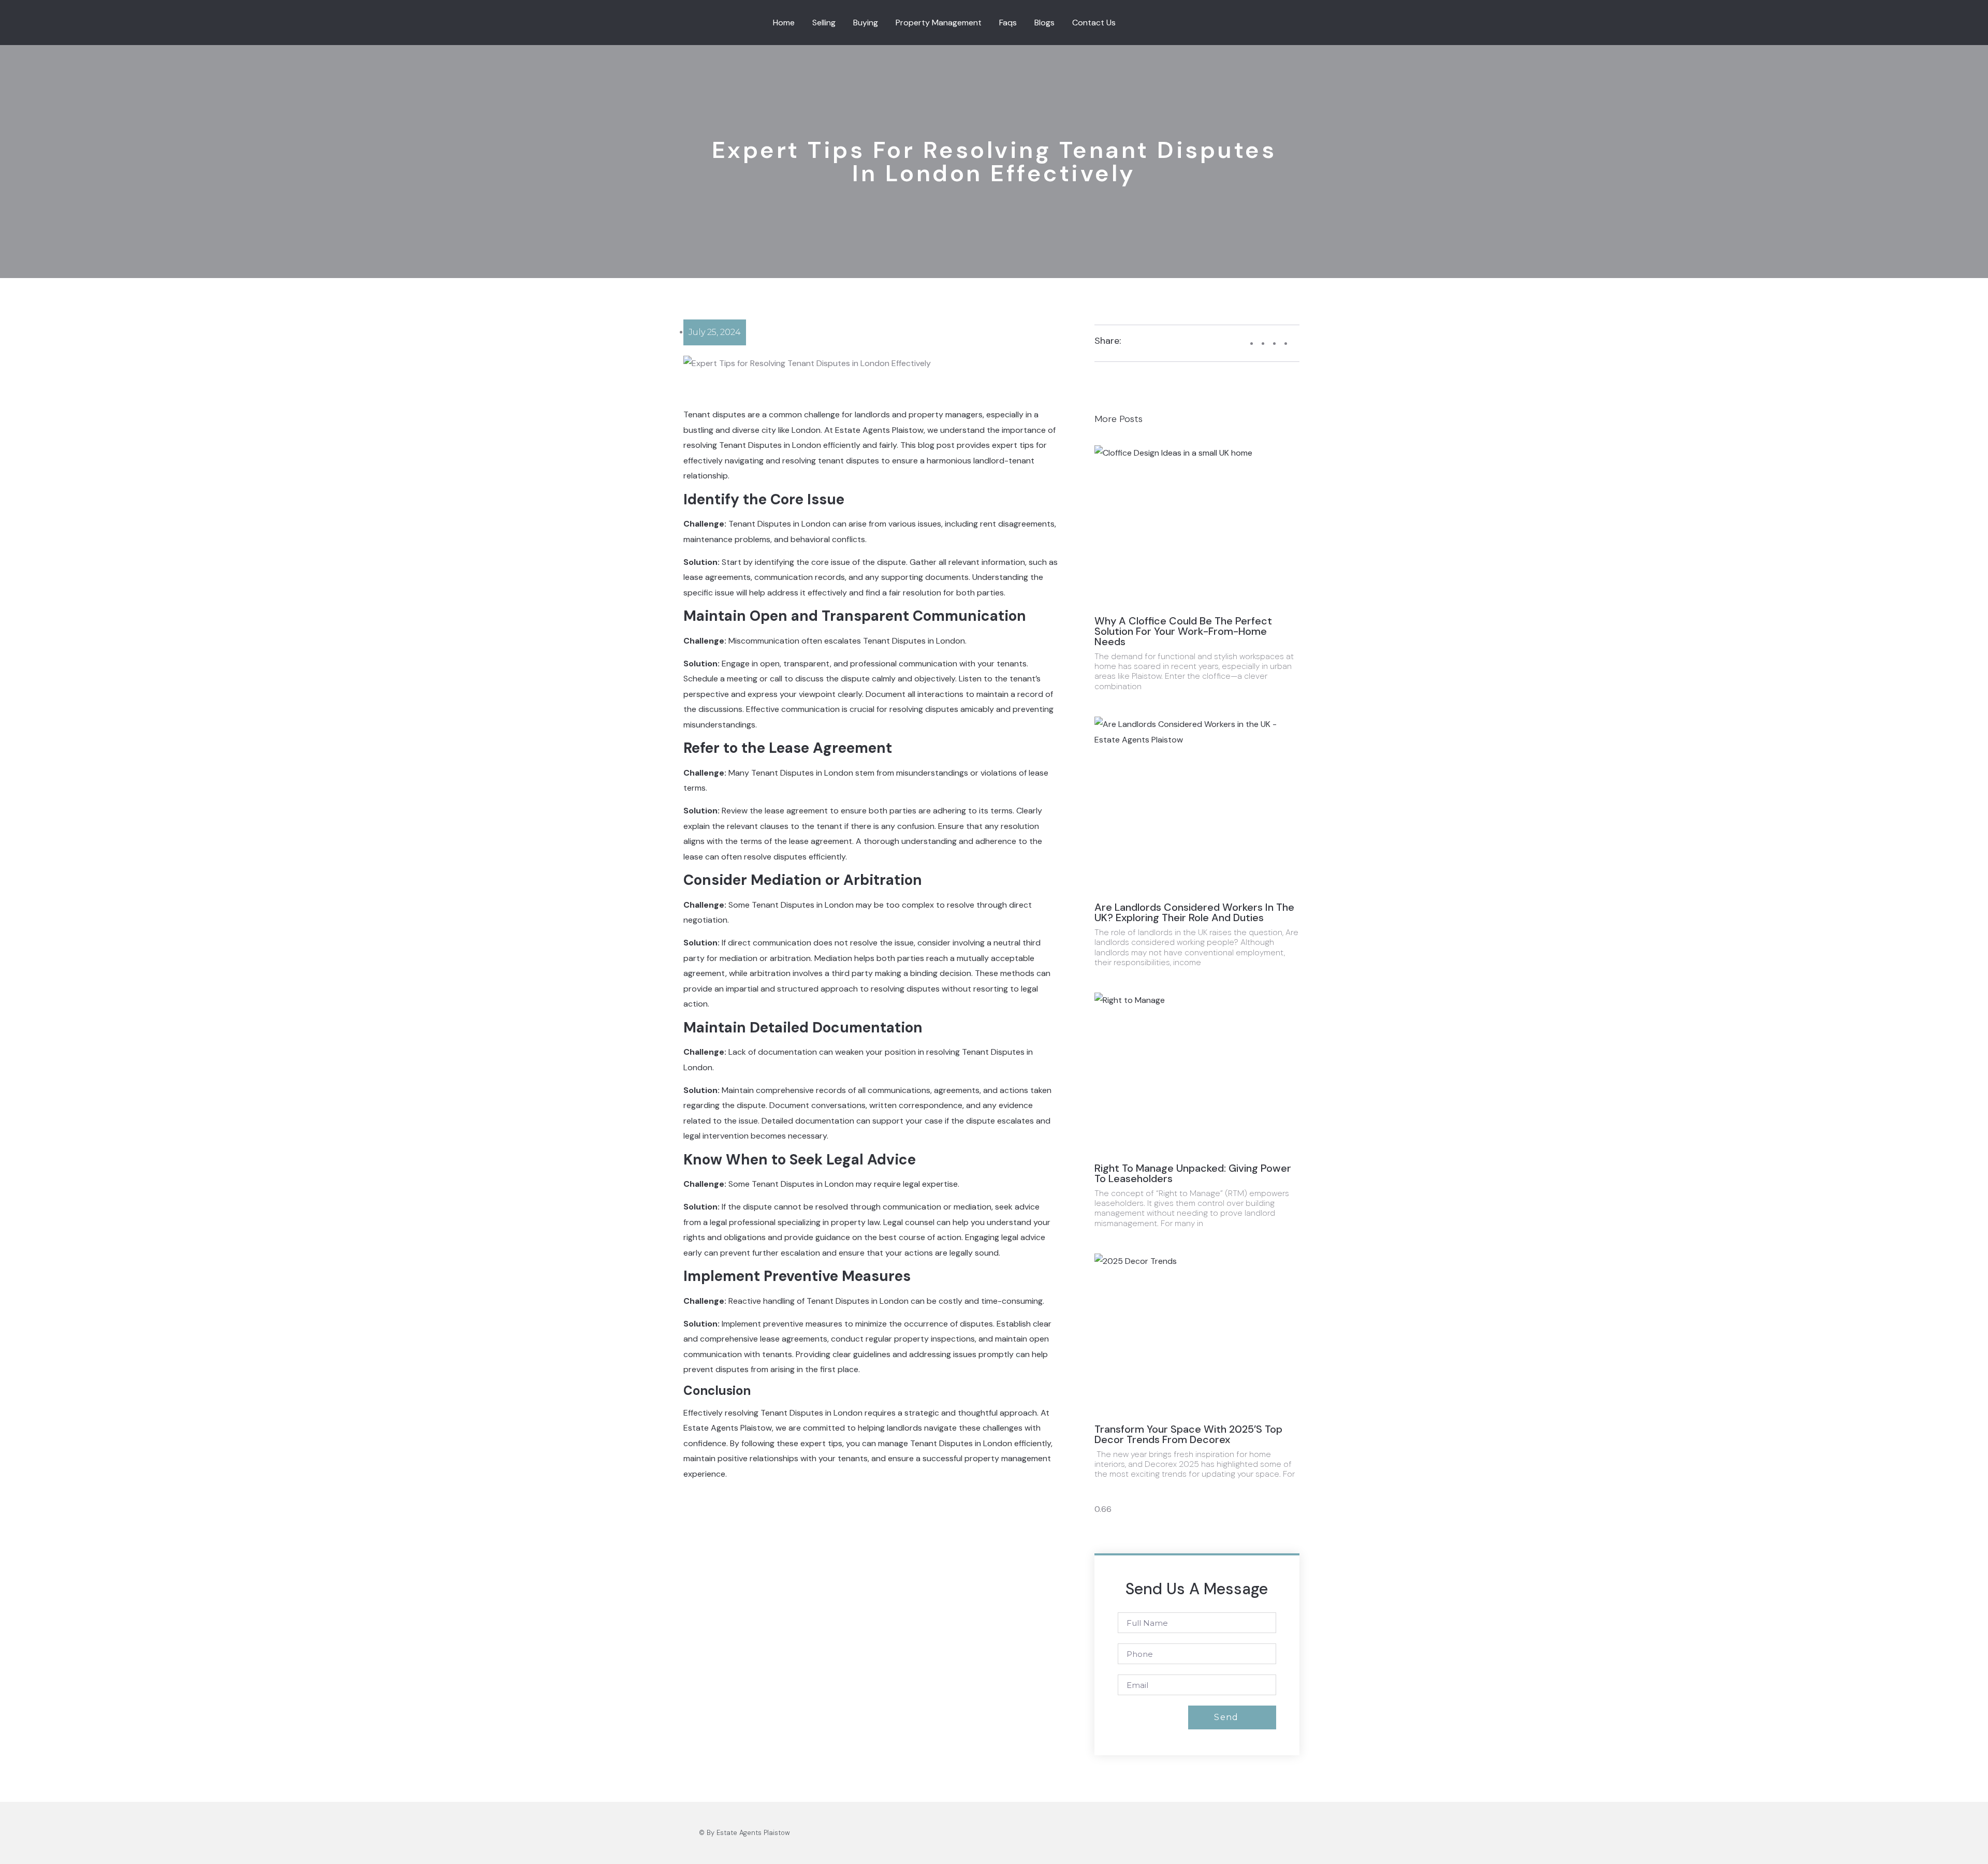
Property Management (939, 23)
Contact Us (1094, 23)
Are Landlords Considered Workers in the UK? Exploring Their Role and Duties (1194, 912)
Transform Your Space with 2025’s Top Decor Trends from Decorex (1188, 1434)
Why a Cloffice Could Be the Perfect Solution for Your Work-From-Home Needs (1183, 631)
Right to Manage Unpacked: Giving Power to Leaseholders (1193, 1173)
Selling (824, 23)
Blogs (1044, 23)
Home (784, 23)
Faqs (1008, 23)
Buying (866, 23)
